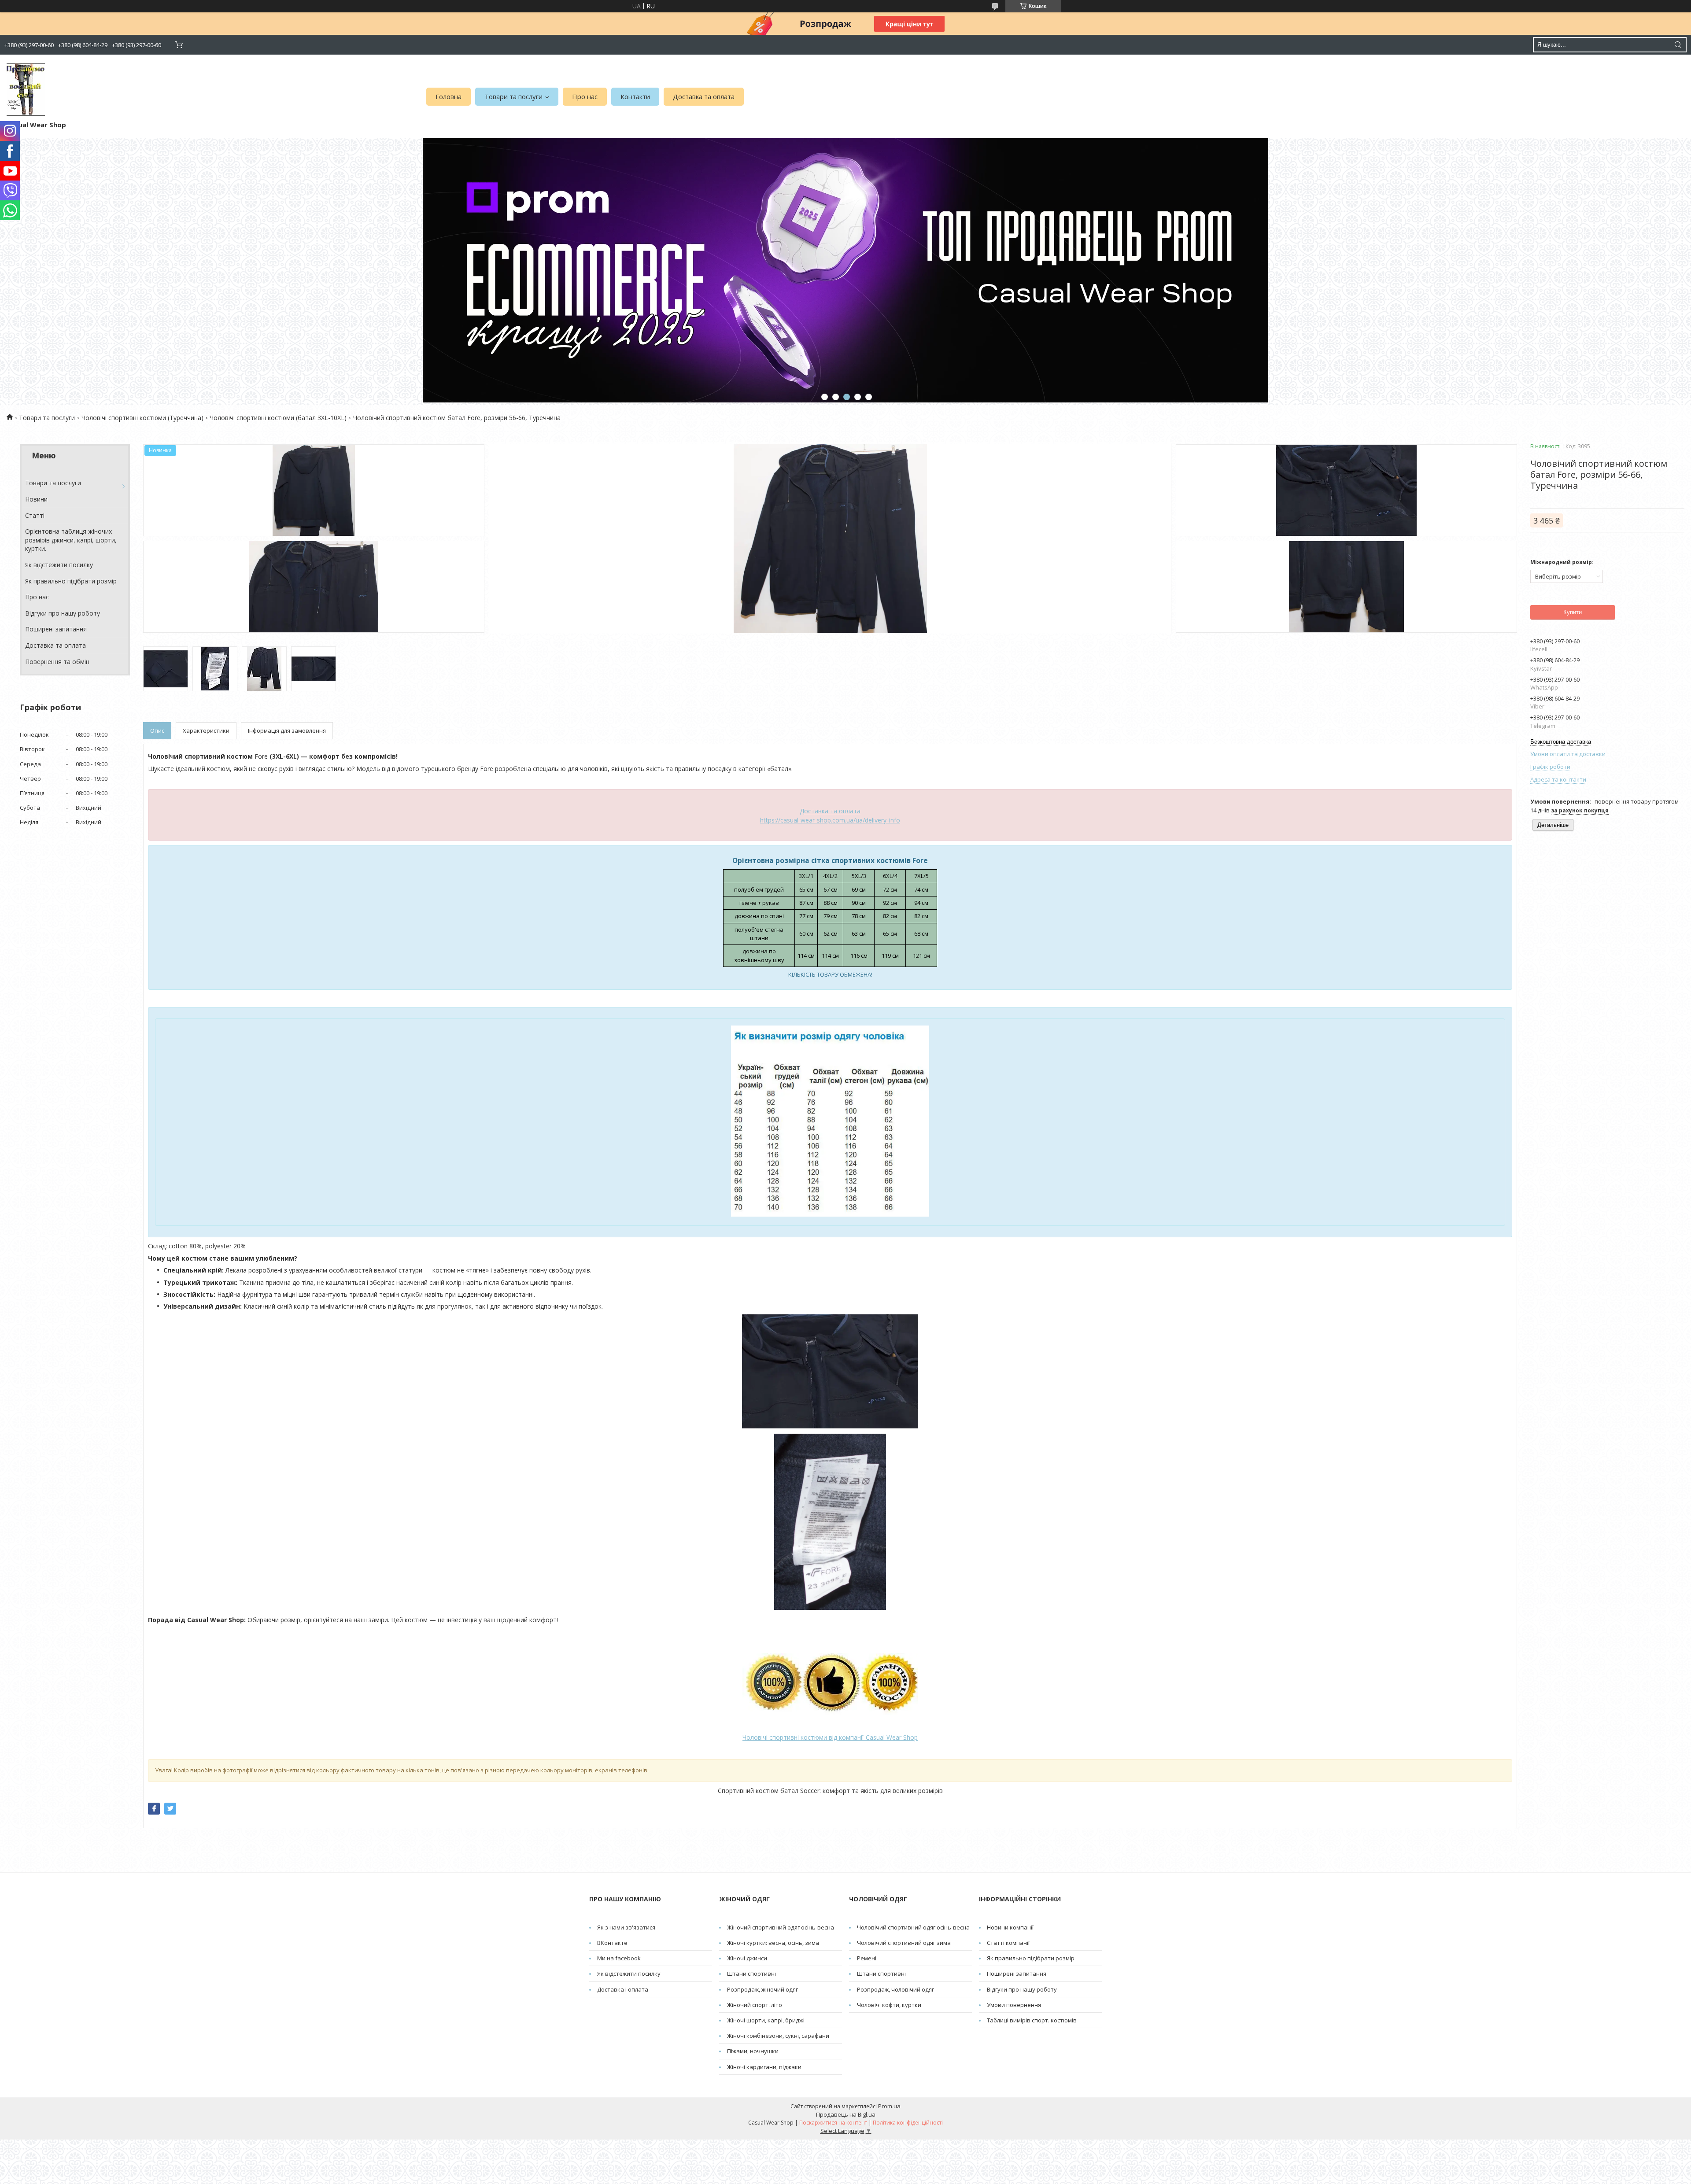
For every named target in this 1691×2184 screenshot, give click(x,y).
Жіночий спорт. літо (755, 2005)
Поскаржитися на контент (833, 2123)
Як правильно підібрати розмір (71, 581)
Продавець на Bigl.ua (846, 2114)
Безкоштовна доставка (1561, 742)
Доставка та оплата (704, 96)
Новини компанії (1010, 1927)
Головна (449, 96)
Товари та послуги (513, 96)
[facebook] (154, 1809)
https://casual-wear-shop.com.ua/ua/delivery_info (830, 820)
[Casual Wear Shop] (26, 90)
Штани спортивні (751, 1974)
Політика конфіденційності (908, 2123)
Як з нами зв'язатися (626, 1927)
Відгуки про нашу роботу (63, 613)
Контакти (635, 96)
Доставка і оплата (623, 1989)
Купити (1573, 612)
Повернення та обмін (57, 662)
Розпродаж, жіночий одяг (762, 1989)
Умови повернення (1014, 2005)
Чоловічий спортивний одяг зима (904, 1943)
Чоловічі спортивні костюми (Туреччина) (142, 418)
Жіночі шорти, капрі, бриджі (766, 2020)
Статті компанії (1008, 1943)
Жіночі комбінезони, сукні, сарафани (778, 2036)
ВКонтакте (612, 1943)
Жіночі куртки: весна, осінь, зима (773, 1943)
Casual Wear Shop (830, 1737)
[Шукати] (1678, 45)
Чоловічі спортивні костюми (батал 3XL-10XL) (278, 418)
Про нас (585, 96)
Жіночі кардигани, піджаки (764, 2067)
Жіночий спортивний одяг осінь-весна (781, 1927)
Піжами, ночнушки (753, 2051)
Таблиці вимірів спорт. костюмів (1032, 2020)
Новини (36, 499)
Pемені (867, 1958)
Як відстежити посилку (59, 565)
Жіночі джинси (747, 1958)
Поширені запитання (56, 629)
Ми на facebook (619, 1958)
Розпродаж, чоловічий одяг (895, 1989)
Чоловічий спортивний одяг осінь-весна (913, 1927)
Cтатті (35, 515)
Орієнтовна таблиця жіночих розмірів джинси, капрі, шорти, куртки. (71, 540)
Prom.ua (889, 2106)
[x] (170, 1809)
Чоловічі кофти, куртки (889, 2005)
